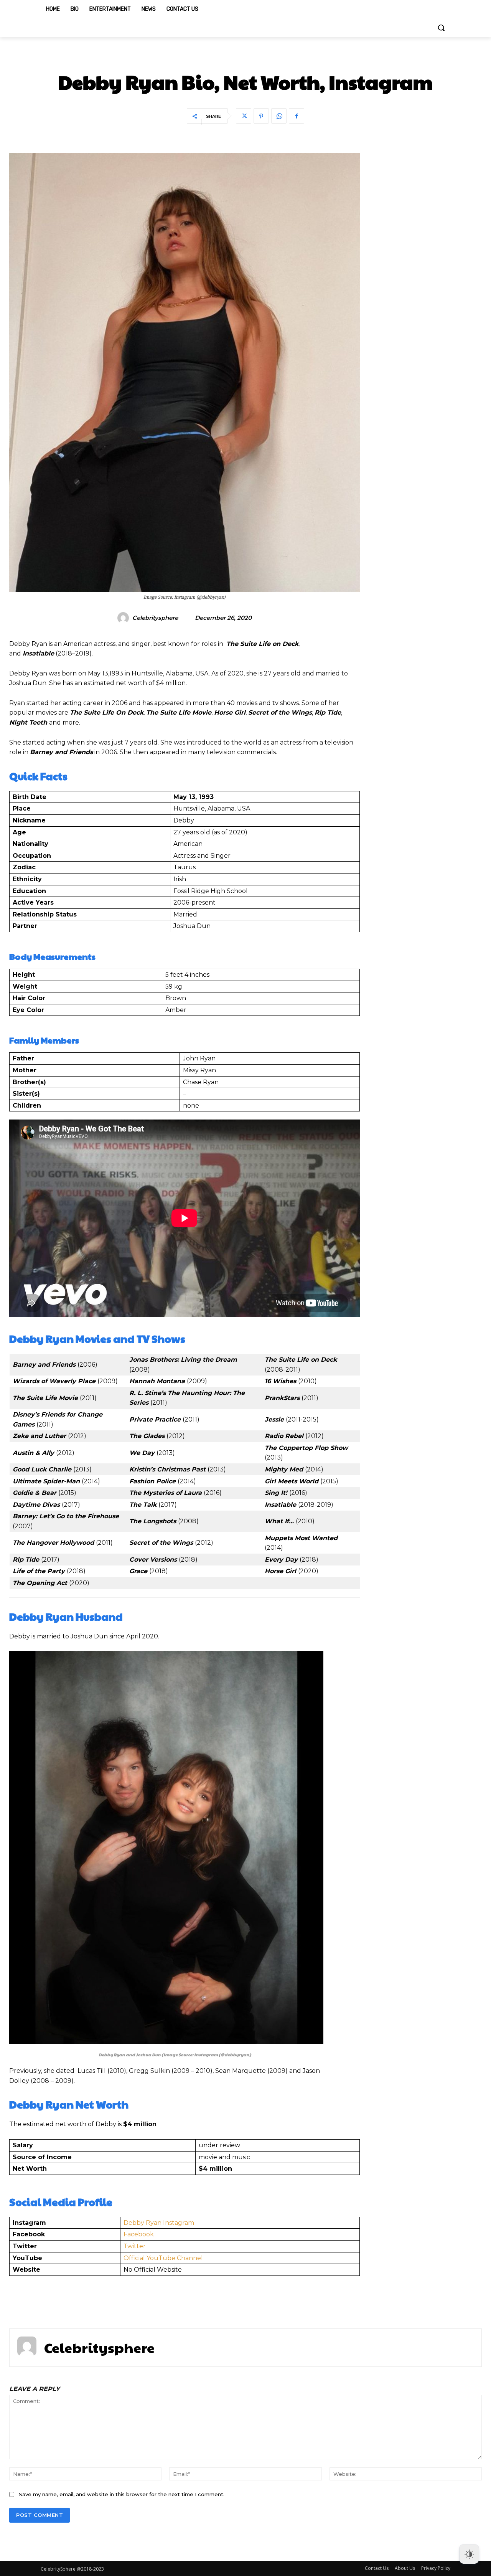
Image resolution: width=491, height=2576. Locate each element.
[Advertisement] (428, 268)
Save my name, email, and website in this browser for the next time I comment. (122, 2494)
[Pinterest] (261, 116)
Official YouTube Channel (163, 2258)
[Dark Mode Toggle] (469, 2554)
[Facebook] (297, 116)
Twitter (135, 2246)
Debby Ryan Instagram (159, 2223)
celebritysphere (155, 618)
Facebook (139, 2234)
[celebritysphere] (124, 618)
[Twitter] (244, 116)
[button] (441, 28)
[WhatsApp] (279, 116)
